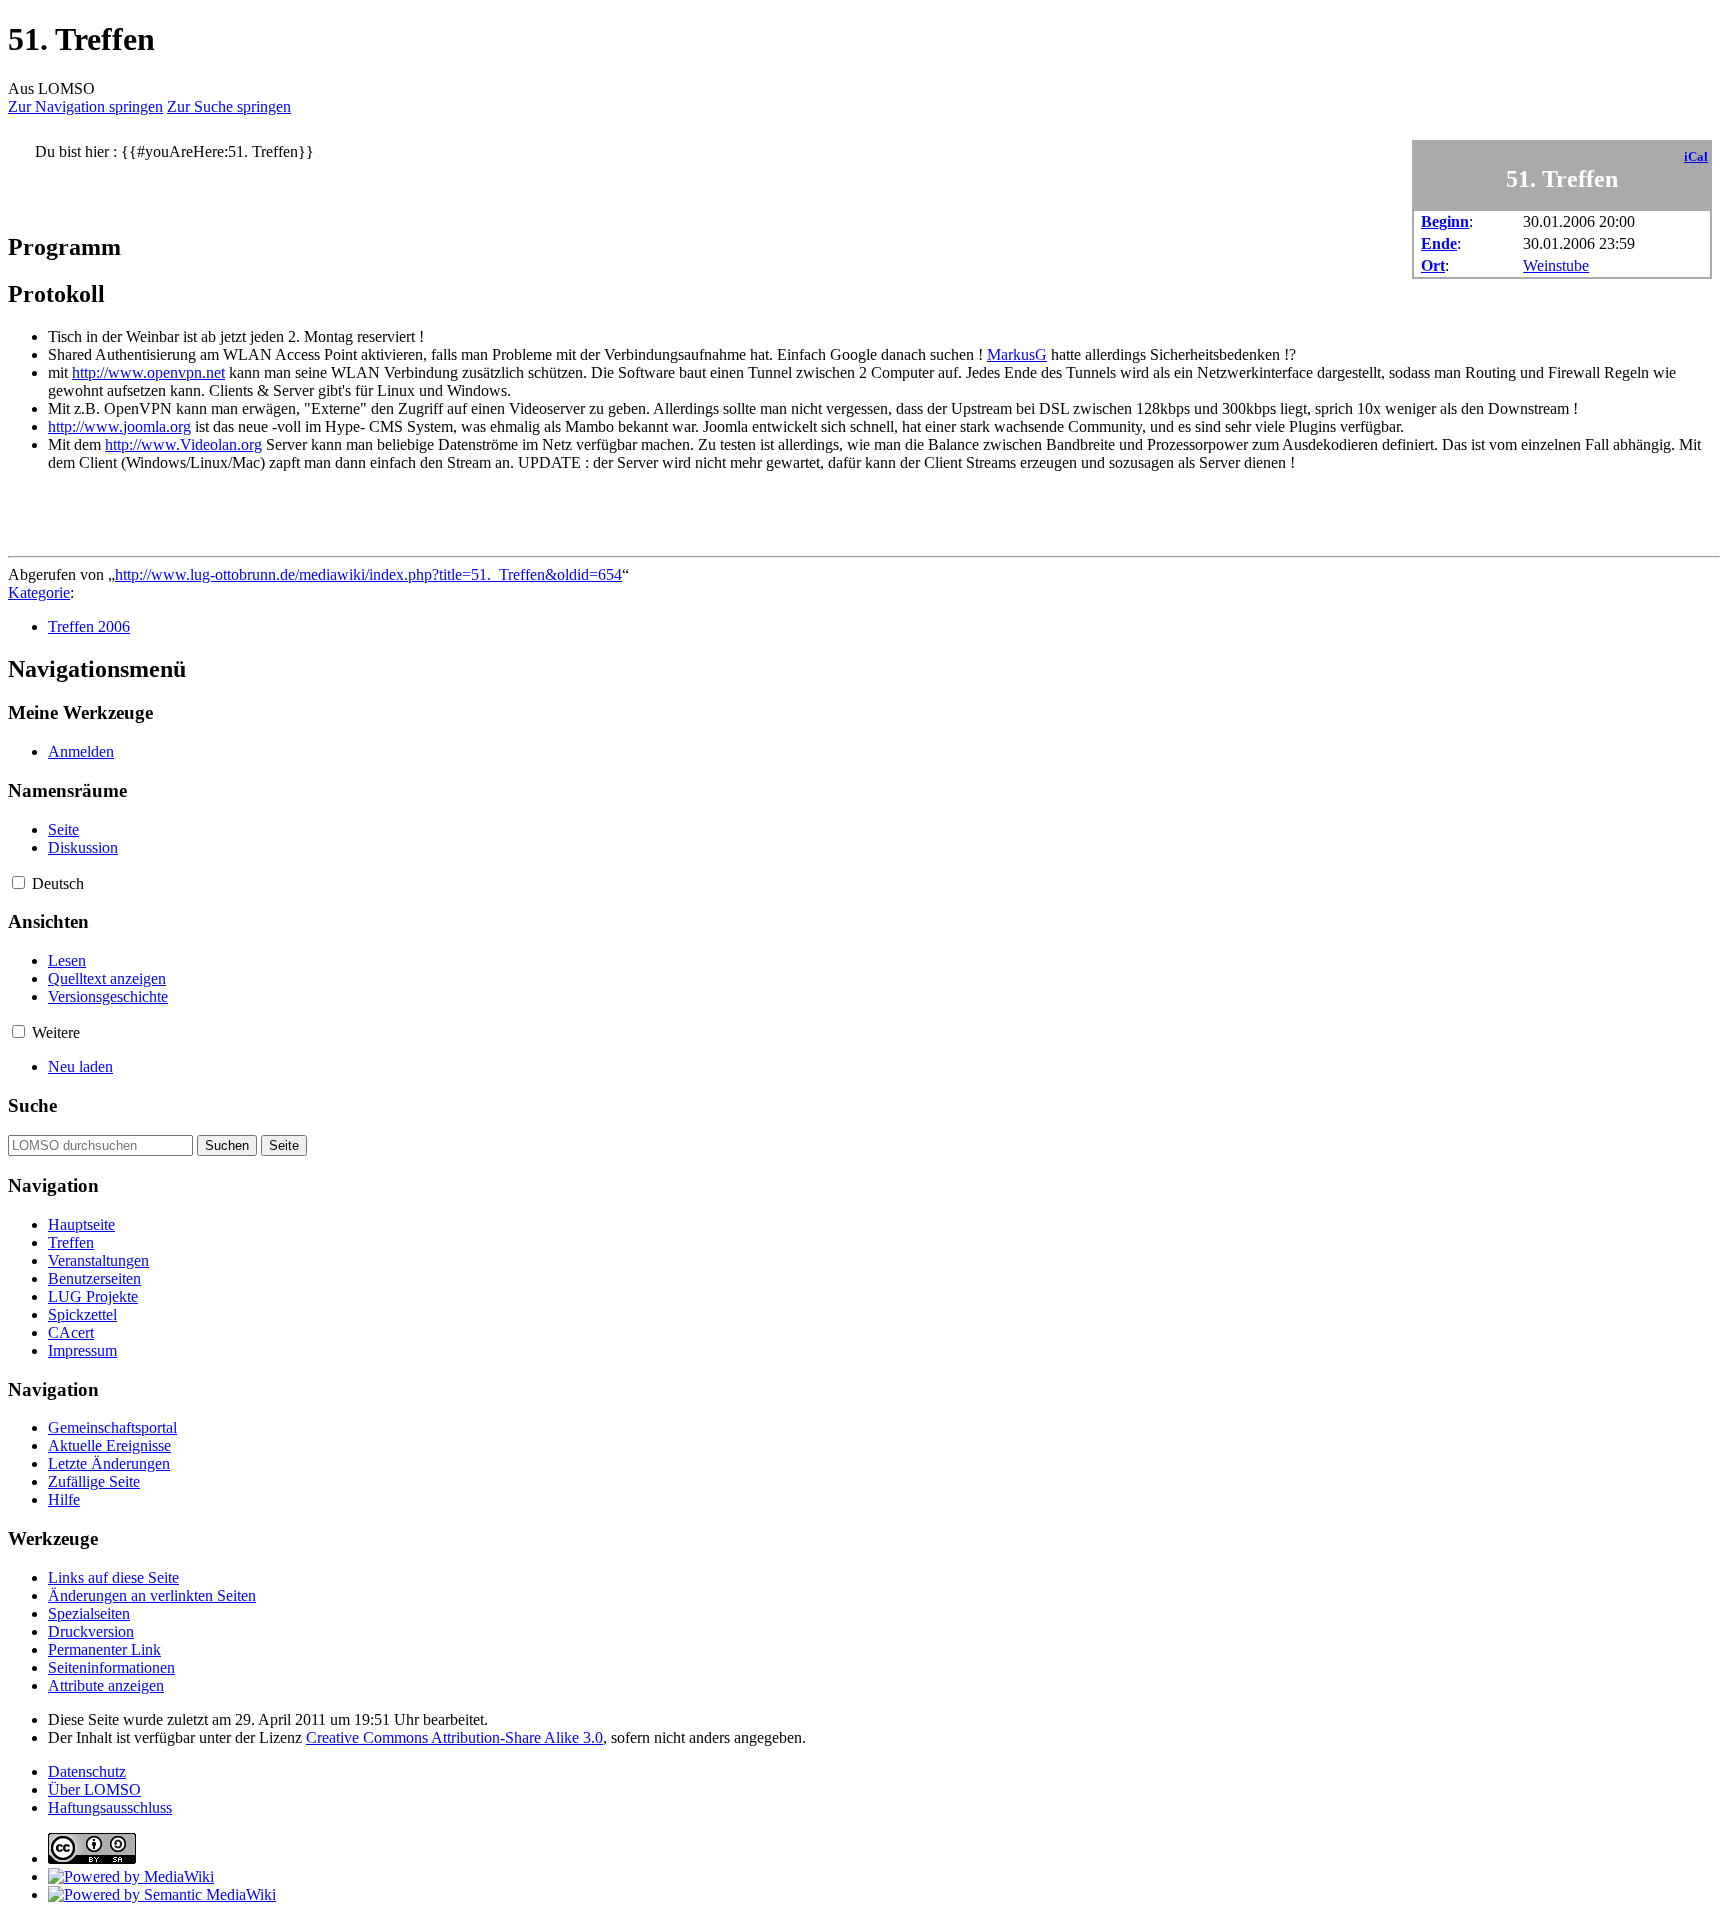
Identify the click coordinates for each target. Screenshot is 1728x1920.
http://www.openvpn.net (148, 372)
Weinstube (1556, 265)
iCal (1696, 157)
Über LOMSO (94, 1789)
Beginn (1445, 221)
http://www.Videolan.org (183, 444)
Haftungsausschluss (110, 1807)
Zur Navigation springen (85, 106)
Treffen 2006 (89, 626)
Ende (1439, 243)
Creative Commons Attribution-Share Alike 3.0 (454, 1737)
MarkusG (1017, 354)
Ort (1433, 265)
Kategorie (39, 592)
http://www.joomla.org (119, 426)
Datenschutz (87, 1771)
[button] (18, 882)
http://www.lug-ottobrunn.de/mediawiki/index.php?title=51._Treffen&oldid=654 (368, 574)
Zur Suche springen (229, 106)
